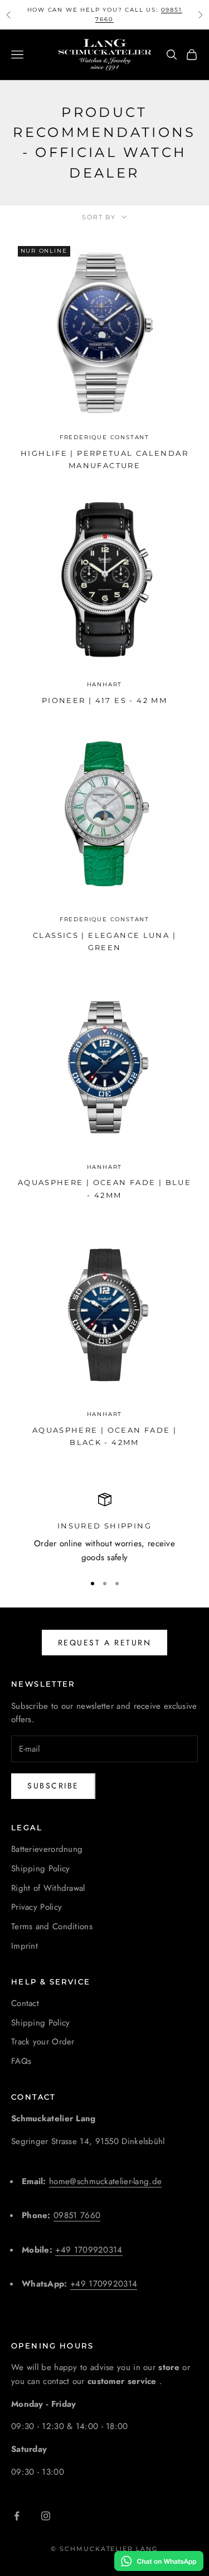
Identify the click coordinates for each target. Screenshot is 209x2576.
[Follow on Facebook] (17, 2516)
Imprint (25, 1946)
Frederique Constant (104, 437)
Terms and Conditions (52, 1926)
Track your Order (43, 2042)
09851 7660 (77, 2215)
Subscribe (53, 1786)
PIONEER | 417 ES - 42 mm (104, 700)
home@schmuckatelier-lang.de (105, 2181)
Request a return (104, 1643)
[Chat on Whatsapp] (159, 2561)
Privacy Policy (37, 1907)
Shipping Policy (41, 1869)
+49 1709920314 (89, 2250)
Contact (25, 2003)
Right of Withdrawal (48, 1888)
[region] (104, 1528)
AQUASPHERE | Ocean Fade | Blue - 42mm (104, 1188)
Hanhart (105, 684)
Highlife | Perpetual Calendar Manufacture (104, 459)
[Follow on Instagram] (46, 2516)
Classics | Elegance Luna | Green (104, 941)
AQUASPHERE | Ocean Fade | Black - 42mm (104, 1436)
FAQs (21, 2061)
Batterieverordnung (47, 1849)
